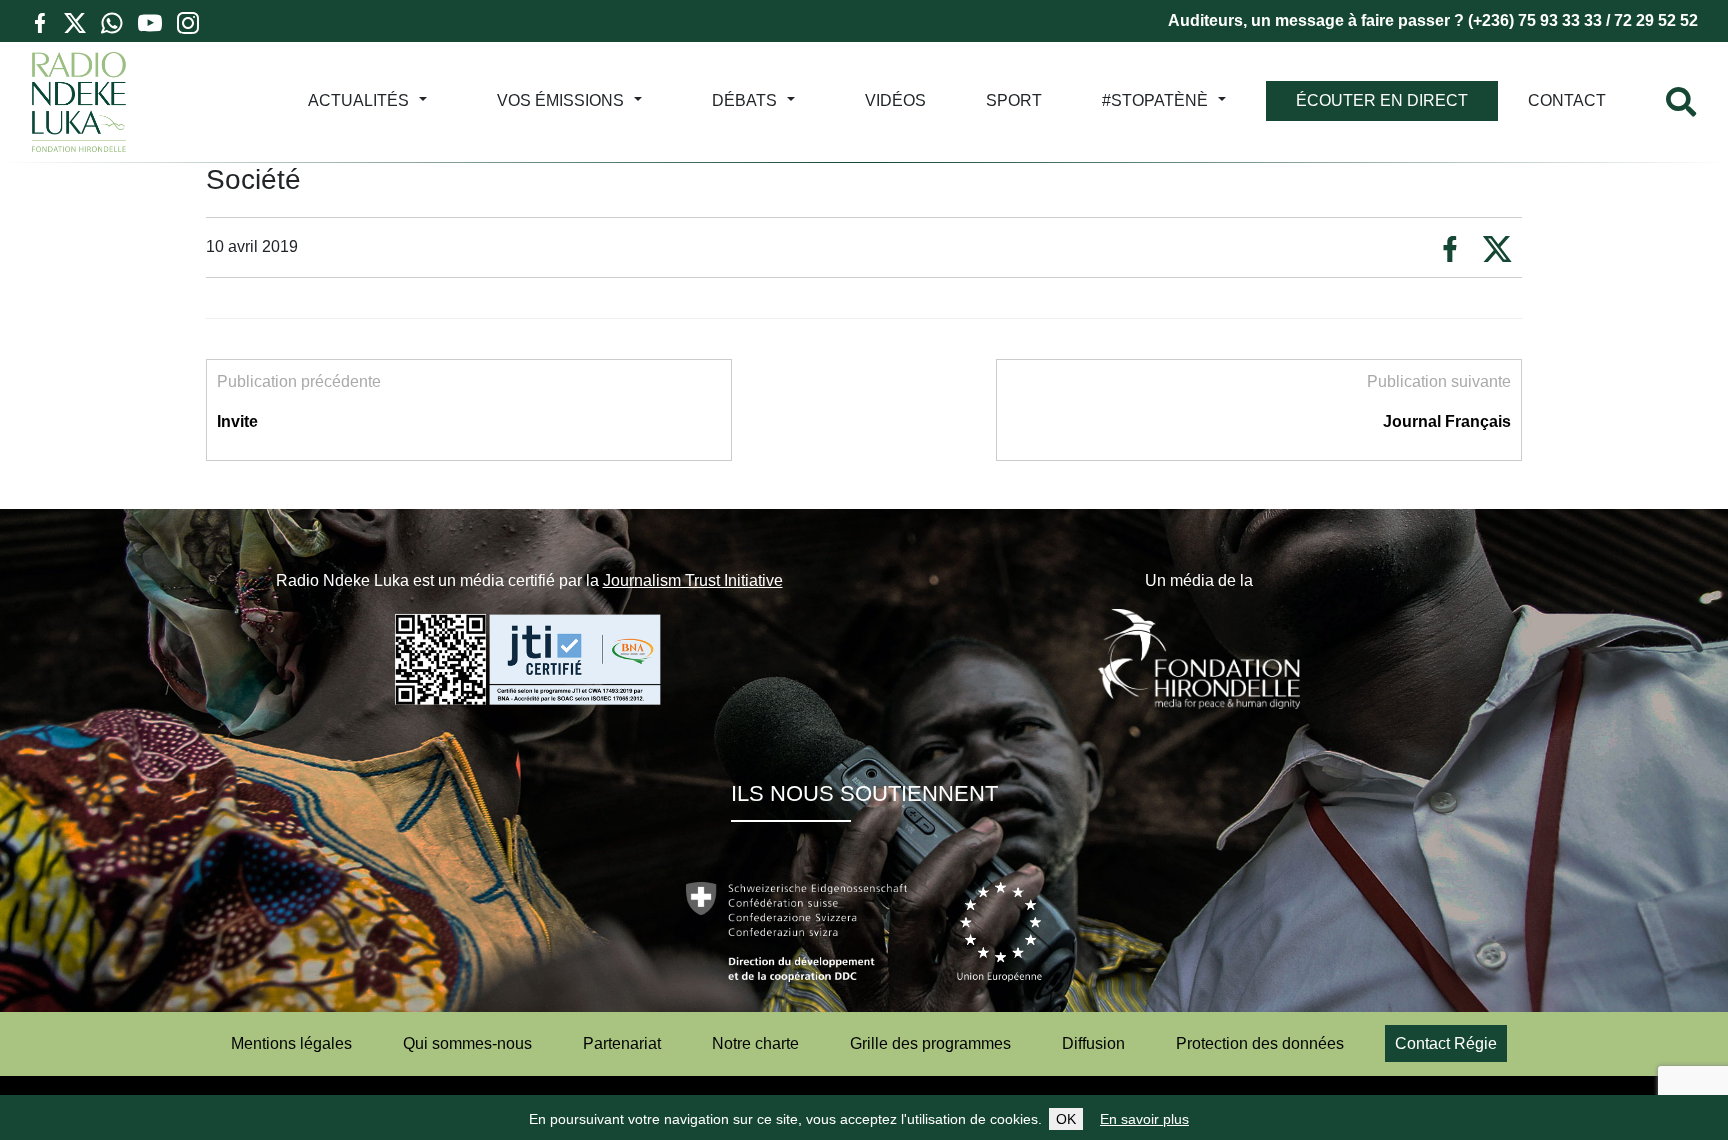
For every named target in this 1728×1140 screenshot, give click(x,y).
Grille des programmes (930, 1043)
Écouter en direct (1382, 100)
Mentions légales (291, 1043)
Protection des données (1260, 1043)
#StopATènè (1155, 100)
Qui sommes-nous (467, 1043)
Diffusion (1093, 1043)
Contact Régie (1446, 1043)
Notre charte (755, 1043)
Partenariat (622, 1043)
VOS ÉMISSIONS (560, 100)
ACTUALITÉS (358, 100)
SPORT (1014, 100)
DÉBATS (744, 100)
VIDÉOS (895, 100)
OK (1066, 1119)
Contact (1567, 100)
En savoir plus (1144, 1119)
